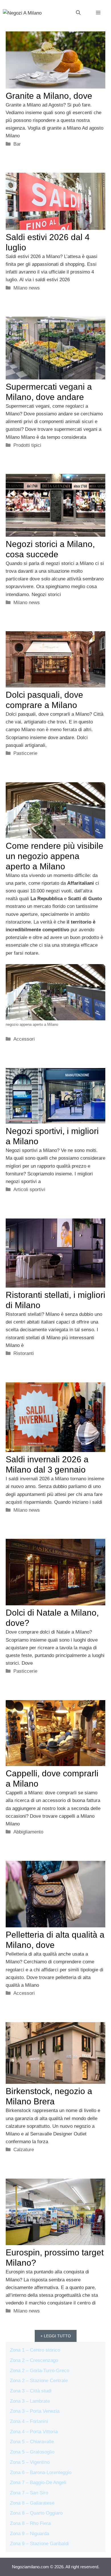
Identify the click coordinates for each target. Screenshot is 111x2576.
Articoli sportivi (29, 1190)
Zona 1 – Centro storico (35, 2350)
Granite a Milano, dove (49, 96)
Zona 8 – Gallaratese (32, 2503)
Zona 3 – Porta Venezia (35, 2411)
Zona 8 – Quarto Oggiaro (36, 2513)
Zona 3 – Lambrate (30, 2401)
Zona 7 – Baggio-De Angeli (38, 2483)
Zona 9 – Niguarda (29, 2534)
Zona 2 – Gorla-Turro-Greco (40, 2371)
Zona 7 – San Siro (29, 2493)
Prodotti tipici (27, 445)
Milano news (27, 288)
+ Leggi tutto (56, 2336)
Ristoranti (24, 1353)
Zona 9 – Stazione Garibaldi (39, 2544)
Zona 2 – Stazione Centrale (39, 2381)
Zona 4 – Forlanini (29, 2421)
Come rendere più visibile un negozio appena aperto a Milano (55, 856)
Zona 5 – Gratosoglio (32, 2452)
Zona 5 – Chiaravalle (32, 2442)
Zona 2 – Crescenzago (34, 2360)
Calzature (24, 2150)
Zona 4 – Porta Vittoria (34, 2432)
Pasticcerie (25, 753)
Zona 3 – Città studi (31, 2391)
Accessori (24, 1039)
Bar (17, 144)
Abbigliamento (28, 1832)
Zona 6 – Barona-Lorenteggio (41, 2473)
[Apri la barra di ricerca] (78, 13)
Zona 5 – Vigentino (30, 2462)
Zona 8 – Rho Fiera (30, 2523)
